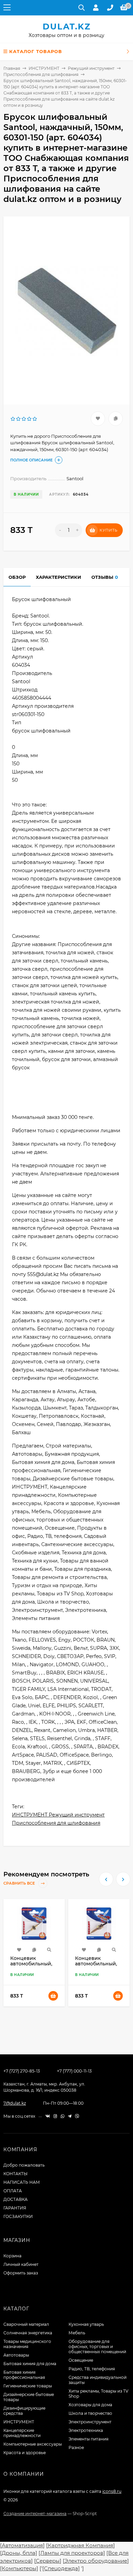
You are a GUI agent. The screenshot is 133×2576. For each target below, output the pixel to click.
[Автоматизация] (22, 2545)
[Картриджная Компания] (80, 2545)
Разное (76, 2447)
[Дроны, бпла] (19, 2553)
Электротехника (86, 2430)
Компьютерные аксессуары (33, 2444)
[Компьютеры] (19, 2568)
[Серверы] (48, 2561)
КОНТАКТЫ (16, 2174)
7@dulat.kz (15, 2103)
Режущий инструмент (91, 68)
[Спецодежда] (61, 2568)
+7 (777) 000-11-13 (74, 2071)
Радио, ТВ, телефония (92, 2369)
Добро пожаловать (24, 2165)
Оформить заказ (21, 2273)
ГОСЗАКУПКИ (18, 2216)
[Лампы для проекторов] (72, 2553)
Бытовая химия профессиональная (24, 2375)
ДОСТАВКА (16, 2199)
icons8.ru (112, 2491)
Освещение (81, 2360)
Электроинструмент (90, 2422)
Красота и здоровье (25, 2453)
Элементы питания (88, 2439)
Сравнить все (20, 1884)
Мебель (77, 2333)
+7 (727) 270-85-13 (22, 2071)
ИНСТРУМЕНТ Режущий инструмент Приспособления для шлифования (58, 1819)
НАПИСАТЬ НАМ (22, 2182)
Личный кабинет (21, 2264)
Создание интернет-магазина (35, 2514)
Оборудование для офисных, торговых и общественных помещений (97, 2347)
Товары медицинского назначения (27, 2344)
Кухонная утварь (86, 2324)
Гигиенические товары (28, 2386)
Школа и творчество (90, 2413)
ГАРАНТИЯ (15, 2208)
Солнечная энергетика (28, 2333)
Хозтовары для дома (90, 2405)
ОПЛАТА (13, 2191)
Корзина (12, 2256)
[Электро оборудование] (96, 2561)
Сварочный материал (26, 2324)
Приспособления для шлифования (41, 74)
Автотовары (16, 2355)
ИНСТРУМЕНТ (44, 68)
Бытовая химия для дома (30, 2364)
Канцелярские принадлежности (22, 2433)
